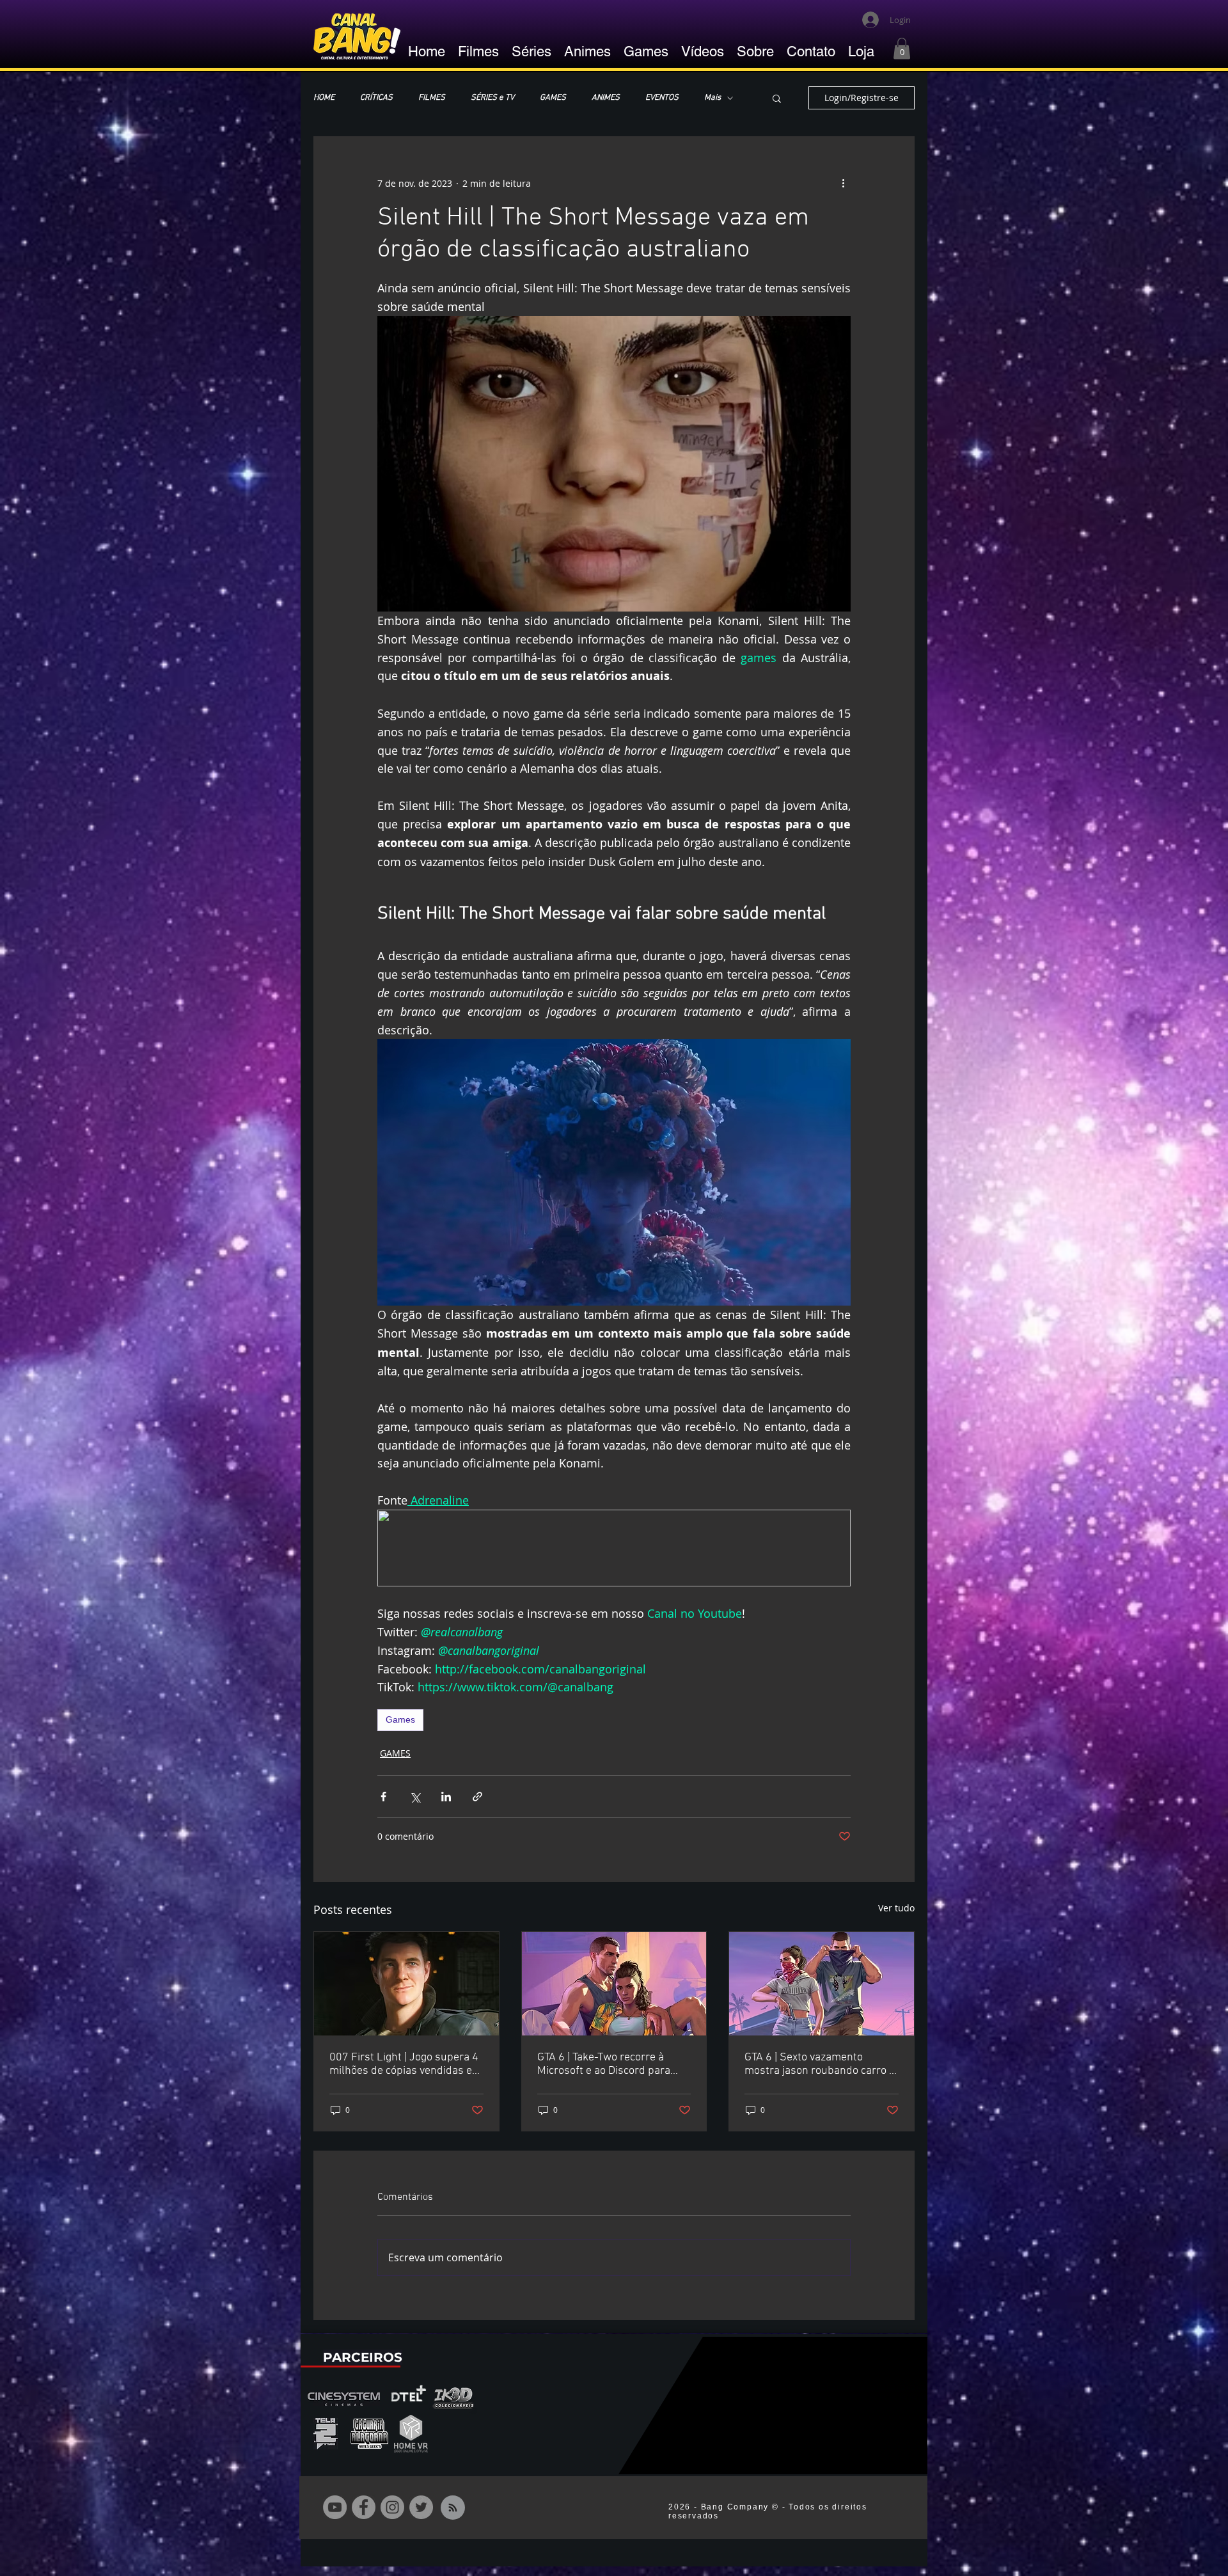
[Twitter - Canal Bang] (421, 2507)
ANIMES (606, 98)
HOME (324, 98)
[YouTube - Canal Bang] (335, 2507)
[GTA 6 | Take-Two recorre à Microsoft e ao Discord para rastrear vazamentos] (614, 1984)
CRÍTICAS (376, 98)
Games (400, 1719)
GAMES (553, 98)
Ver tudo (896, 1908)
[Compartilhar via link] (477, 1797)
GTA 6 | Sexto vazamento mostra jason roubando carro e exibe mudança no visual (820, 2064)
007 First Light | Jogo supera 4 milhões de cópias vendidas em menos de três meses (405, 2064)
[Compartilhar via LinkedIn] (446, 1797)
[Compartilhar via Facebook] (383, 1797)
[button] (902, 48)
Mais (712, 98)
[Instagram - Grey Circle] (392, 2507)
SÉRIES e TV (492, 98)
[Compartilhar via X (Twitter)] (415, 1797)
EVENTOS (662, 98)
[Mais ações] (843, 183)
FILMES (432, 98)
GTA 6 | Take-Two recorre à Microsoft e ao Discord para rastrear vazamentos (604, 2064)
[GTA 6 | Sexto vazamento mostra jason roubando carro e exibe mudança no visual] (822, 1984)
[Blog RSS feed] (453, 2508)
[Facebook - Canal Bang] (364, 2507)
